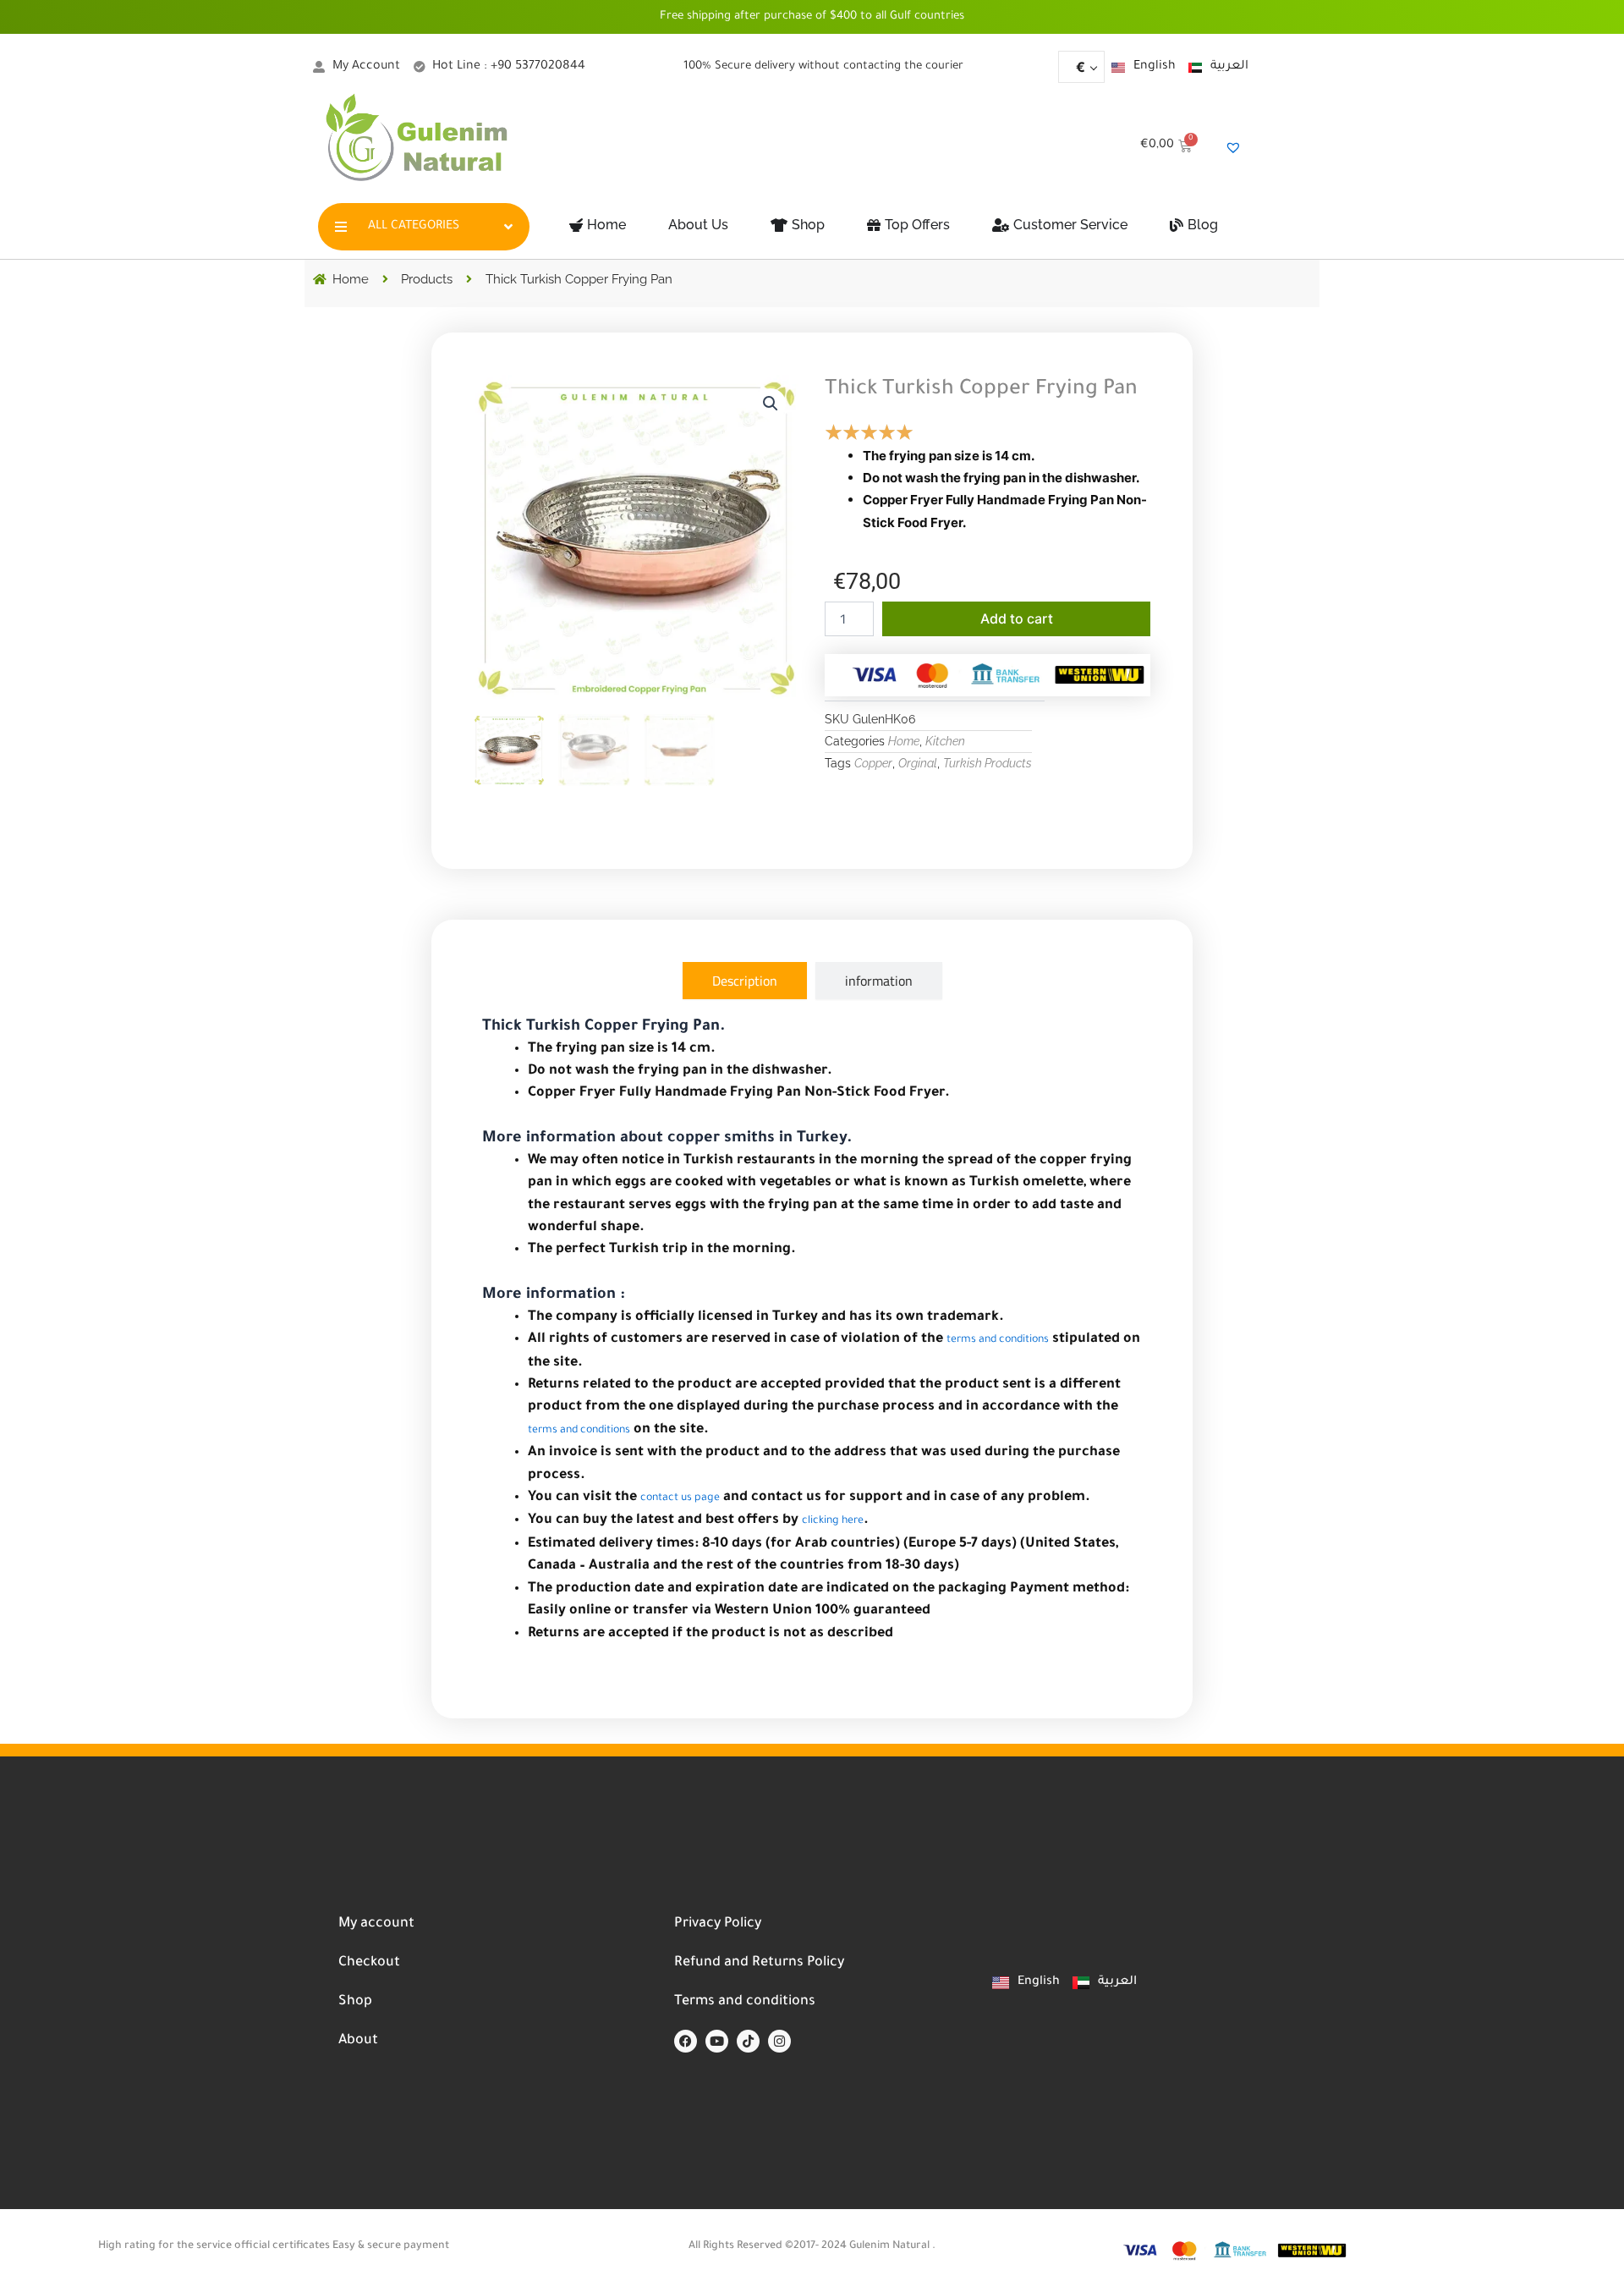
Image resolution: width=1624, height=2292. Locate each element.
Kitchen (945, 741)
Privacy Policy (718, 1924)
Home (904, 741)
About (358, 2041)
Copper (873, 763)
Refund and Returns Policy (759, 1963)
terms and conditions (998, 1340)
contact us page (680, 1498)
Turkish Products (988, 763)
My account (376, 1924)
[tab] (745, 981)
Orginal (918, 763)
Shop (355, 2002)
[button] (771, 404)
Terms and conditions (745, 2002)
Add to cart (1017, 618)
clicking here (833, 1521)
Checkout (369, 1963)
